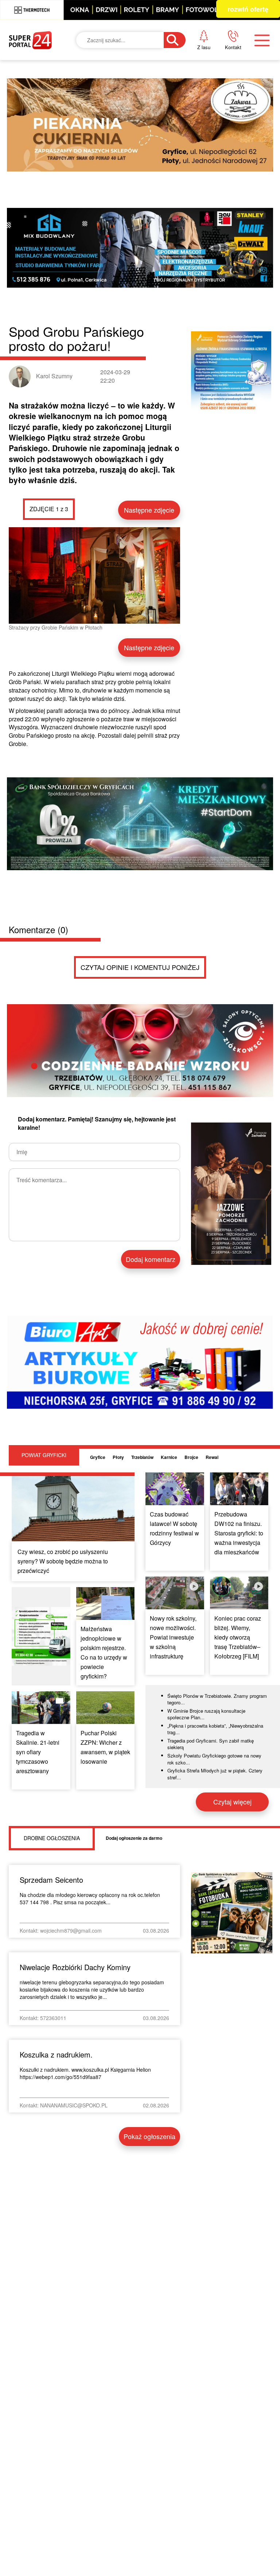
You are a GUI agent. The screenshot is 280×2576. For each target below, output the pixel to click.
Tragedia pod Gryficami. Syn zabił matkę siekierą (211, 1744)
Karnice (169, 1457)
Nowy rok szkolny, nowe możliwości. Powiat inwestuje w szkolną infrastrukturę (173, 1637)
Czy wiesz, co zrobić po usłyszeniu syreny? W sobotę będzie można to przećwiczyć (63, 1561)
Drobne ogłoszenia (52, 1838)
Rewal (212, 1457)
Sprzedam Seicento (51, 1880)
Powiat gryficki (44, 1455)
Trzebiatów (142, 1457)
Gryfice (98, 1457)
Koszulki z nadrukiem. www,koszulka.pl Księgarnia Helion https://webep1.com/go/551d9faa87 (85, 2073)
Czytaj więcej (232, 1802)
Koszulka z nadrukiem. (56, 2054)
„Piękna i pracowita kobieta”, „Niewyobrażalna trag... (215, 1729)
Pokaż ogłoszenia (149, 2136)
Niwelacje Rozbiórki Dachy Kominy (75, 1967)
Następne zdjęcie (149, 510)
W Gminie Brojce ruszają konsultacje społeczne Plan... (206, 1714)
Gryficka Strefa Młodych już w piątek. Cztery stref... (215, 1774)
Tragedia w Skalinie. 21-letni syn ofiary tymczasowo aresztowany (38, 1752)
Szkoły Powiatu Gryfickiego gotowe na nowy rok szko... (214, 1759)
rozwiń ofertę (248, 9)
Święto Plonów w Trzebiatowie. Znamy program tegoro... (217, 1699)
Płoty (118, 1457)
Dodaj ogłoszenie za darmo (134, 1838)
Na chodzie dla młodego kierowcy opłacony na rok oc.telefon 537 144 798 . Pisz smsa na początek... (90, 1898)
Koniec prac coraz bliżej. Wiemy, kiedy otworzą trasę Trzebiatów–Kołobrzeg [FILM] (238, 1637)
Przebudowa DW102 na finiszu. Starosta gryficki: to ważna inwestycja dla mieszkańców (239, 1533)
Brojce (191, 1457)
